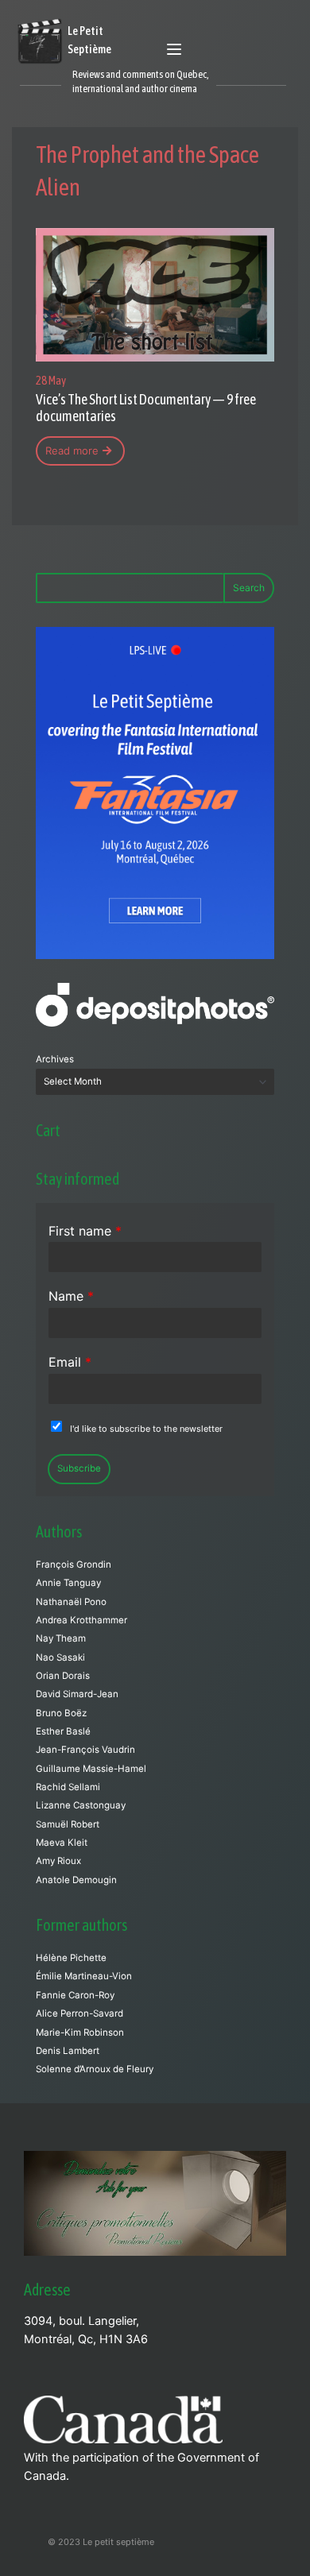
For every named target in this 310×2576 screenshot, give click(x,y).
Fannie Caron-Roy (75, 1995)
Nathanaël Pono (71, 1602)
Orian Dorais (63, 1676)
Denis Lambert (68, 2051)
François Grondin (74, 1565)
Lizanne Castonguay (81, 1805)
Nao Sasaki (60, 1657)
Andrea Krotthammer (81, 1620)
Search (249, 588)
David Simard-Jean (77, 1694)
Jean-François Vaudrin (85, 1750)
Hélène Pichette (71, 1958)
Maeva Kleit (62, 1843)
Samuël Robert (68, 1824)
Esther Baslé (63, 1731)
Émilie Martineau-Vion (84, 1976)
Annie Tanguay (68, 1583)
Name (71, 1296)
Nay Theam (61, 1638)
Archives (55, 1059)
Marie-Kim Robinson (80, 2033)
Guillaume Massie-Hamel (91, 1769)
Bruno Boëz (61, 1713)
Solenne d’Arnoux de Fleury (95, 2069)
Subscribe (79, 1468)
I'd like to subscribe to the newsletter (146, 1429)
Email (70, 1362)
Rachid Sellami (68, 1787)
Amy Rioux (58, 1861)
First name (85, 1231)
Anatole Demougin (76, 1880)
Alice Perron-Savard (79, 2013)
